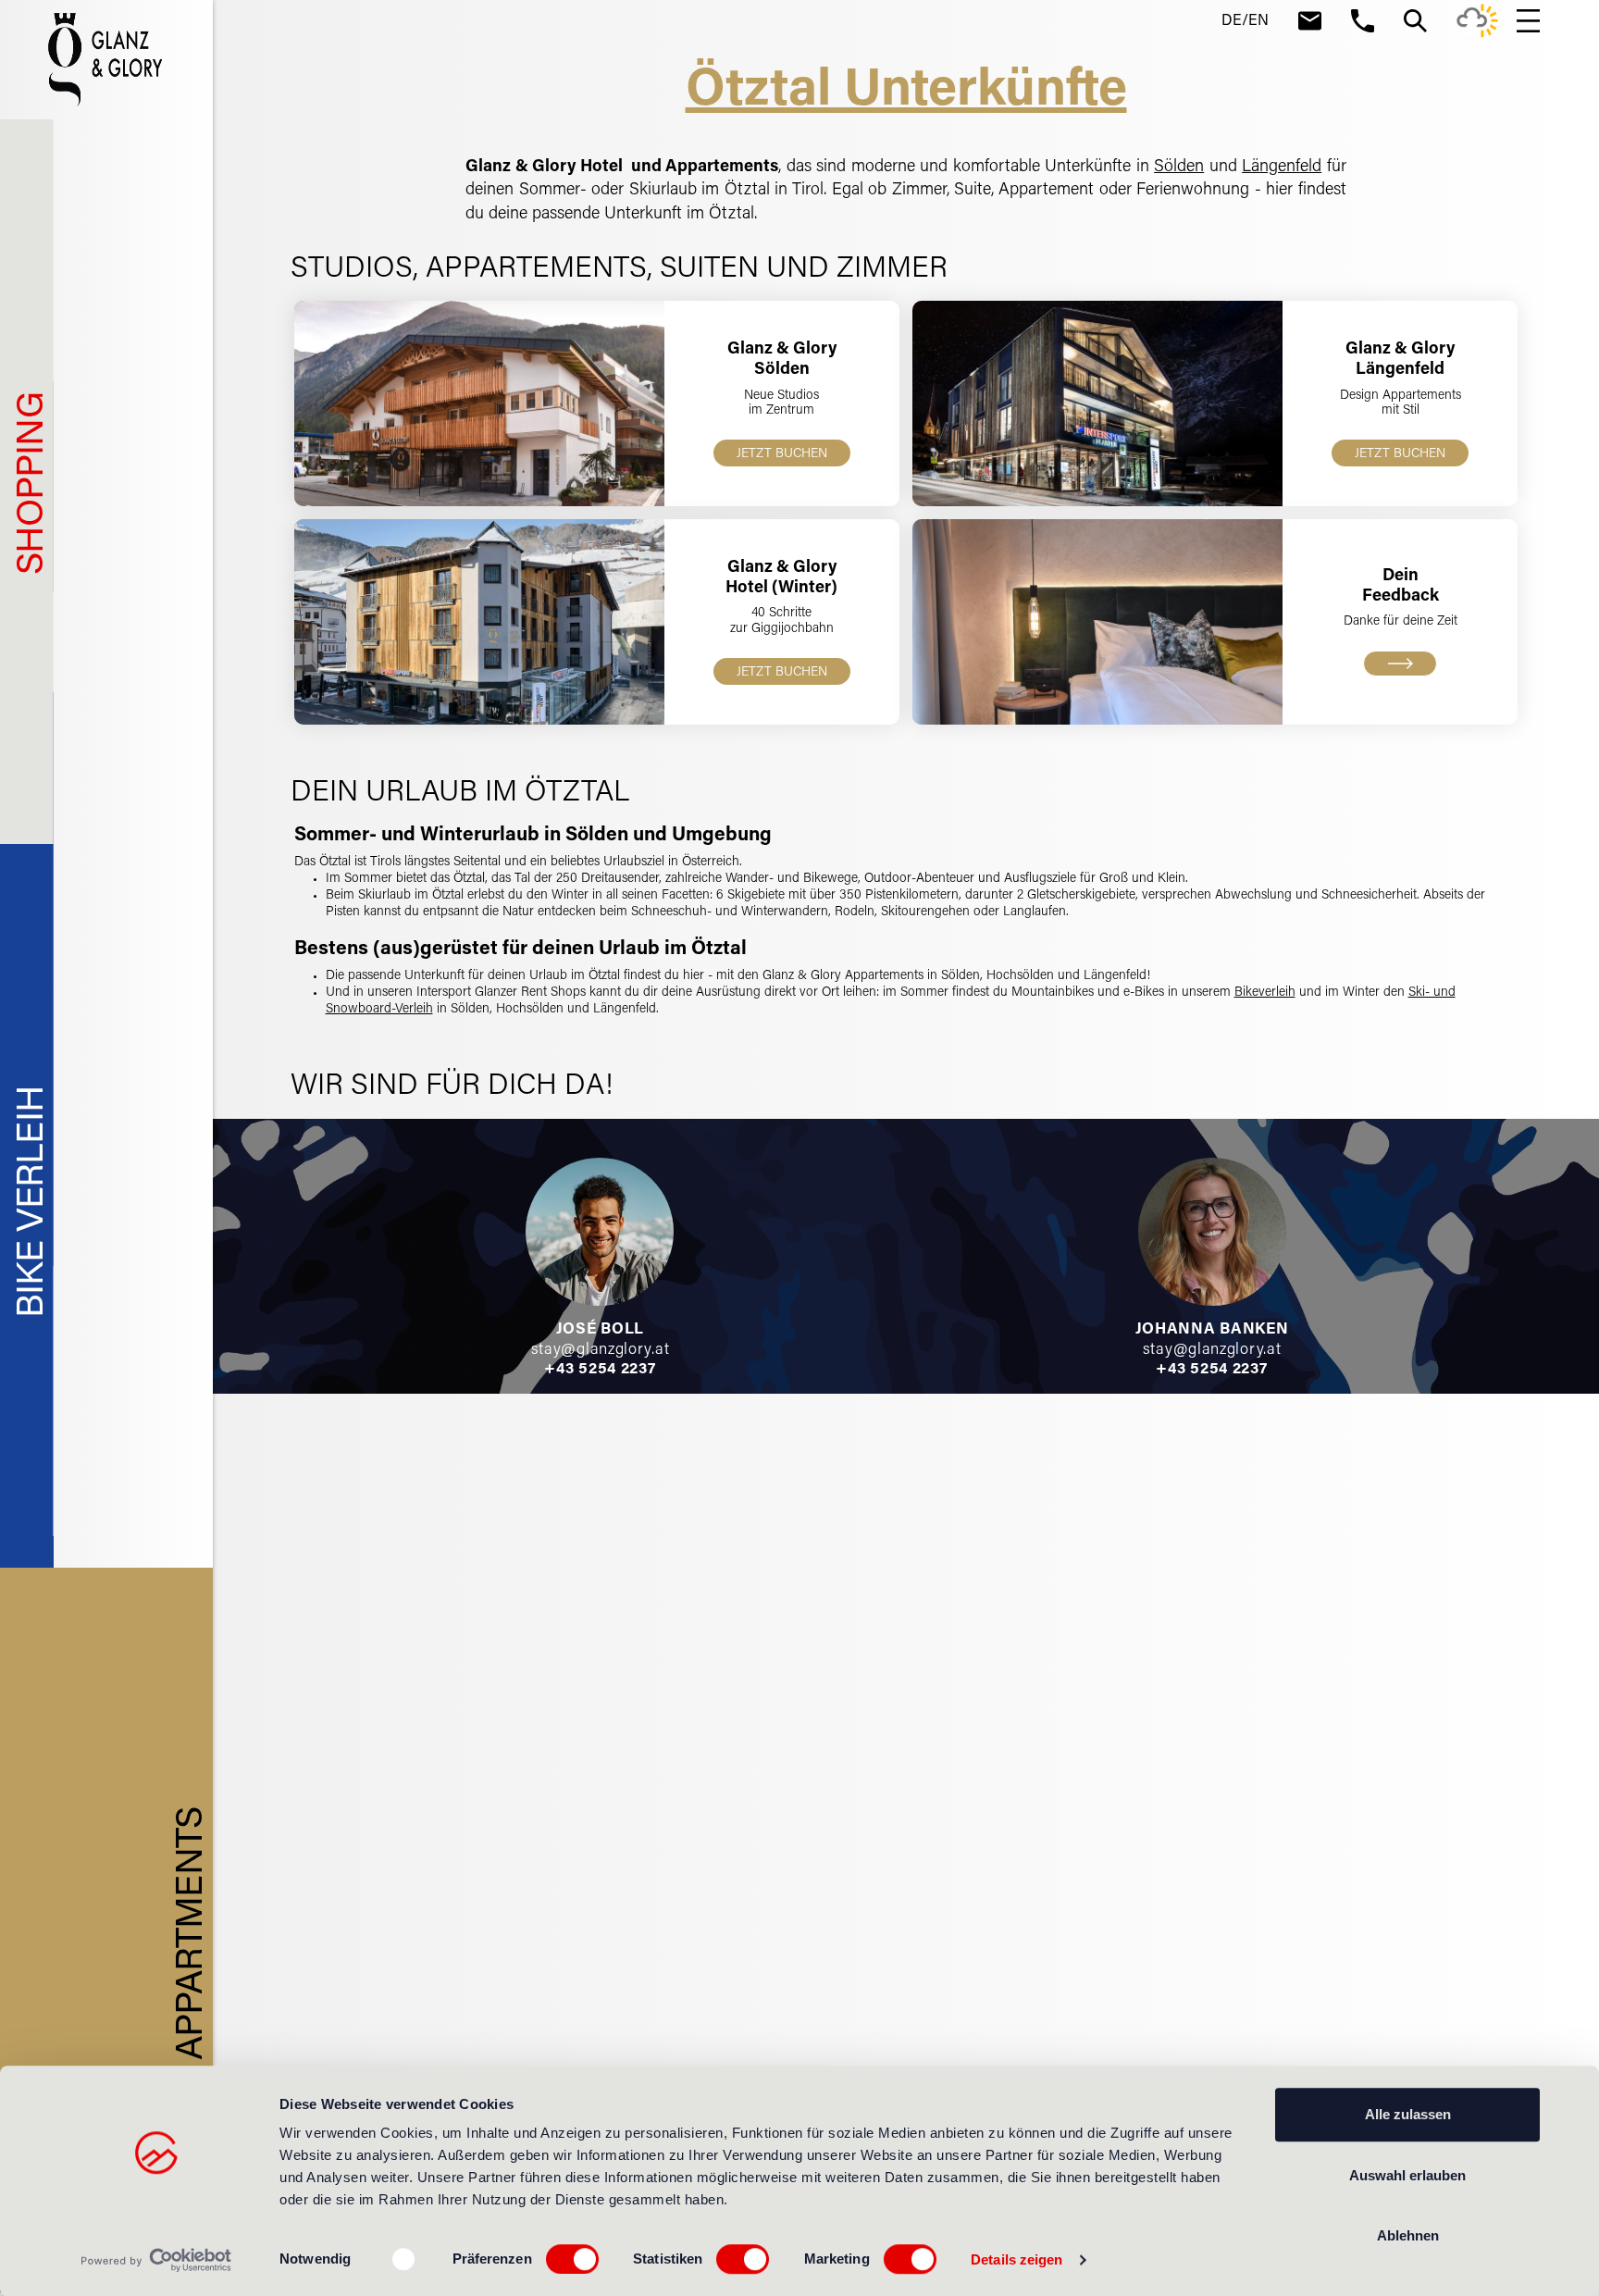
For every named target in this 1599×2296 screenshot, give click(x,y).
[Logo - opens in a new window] (157, 2260)
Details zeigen (1016, 2259)
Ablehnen (1408, 2235)
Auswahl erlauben (1407, 2175)
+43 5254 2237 (600, 1370)
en (1258, 21)
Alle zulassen (1408, 2114)
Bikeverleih (1265, 993)
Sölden (1179, 168)
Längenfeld (1282, 168)
